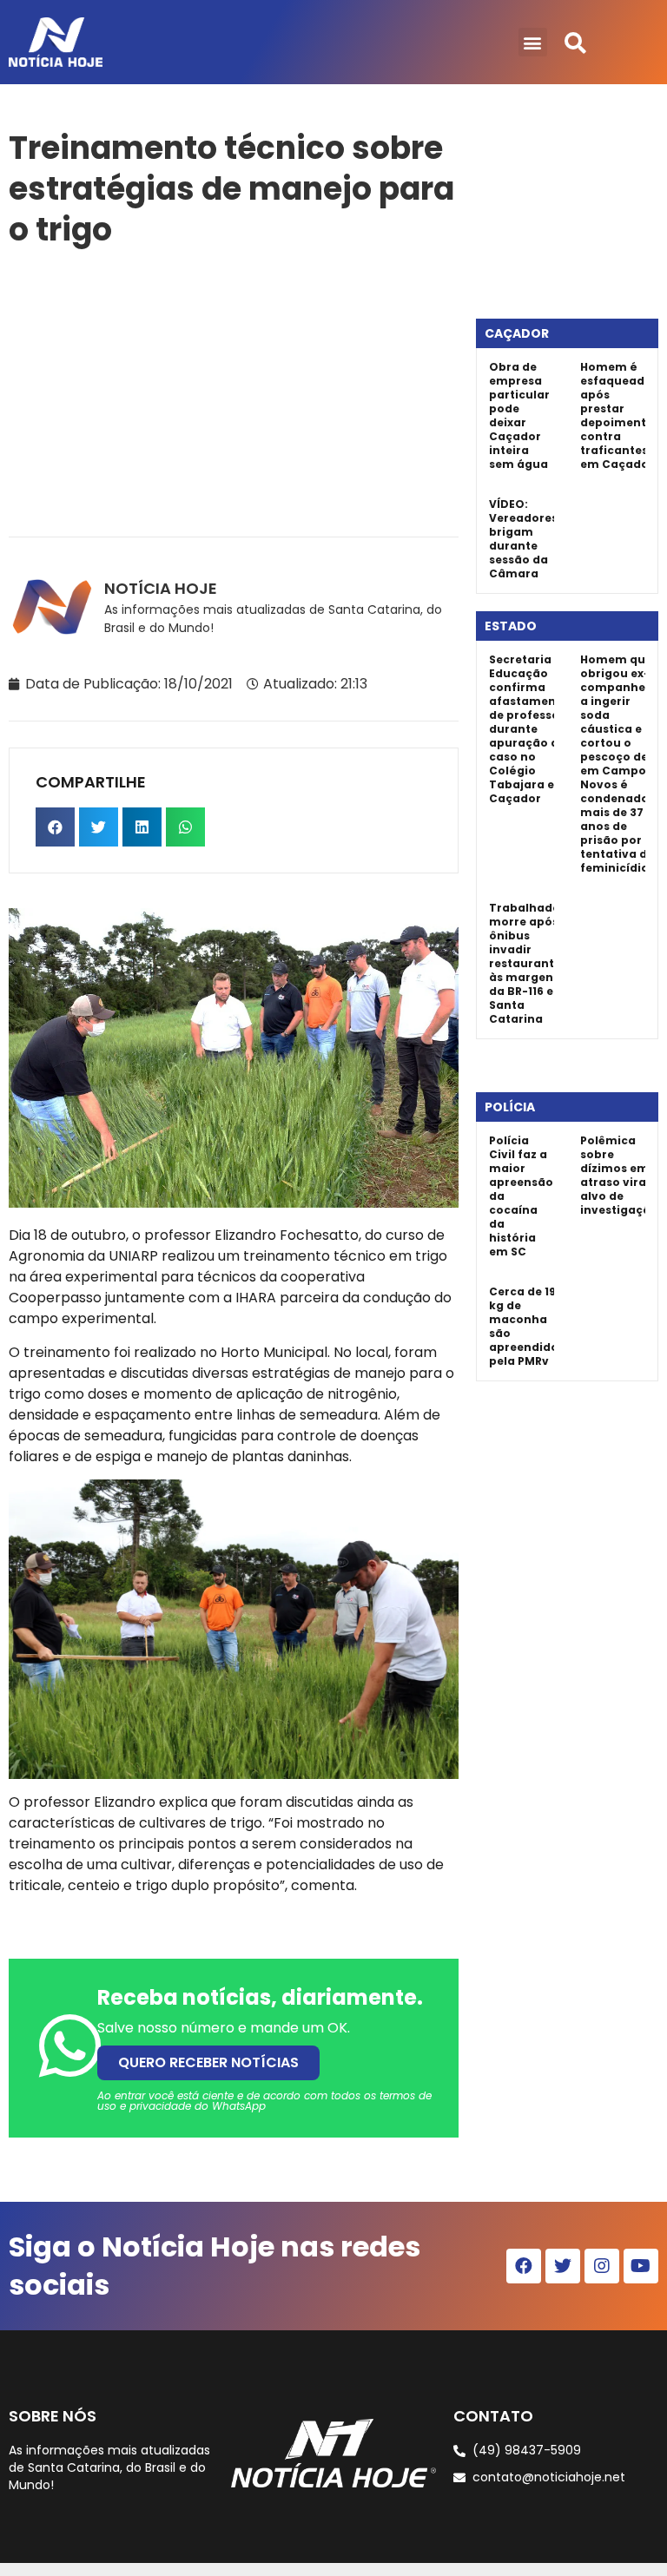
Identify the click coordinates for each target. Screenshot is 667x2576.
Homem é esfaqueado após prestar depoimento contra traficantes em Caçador (617, 415)
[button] (533, 42)
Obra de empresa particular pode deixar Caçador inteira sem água (519, 415)
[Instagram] (602, 2266)
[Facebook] (524, 2266)
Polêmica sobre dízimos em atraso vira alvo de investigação (619, 1175)
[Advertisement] (234, 389)
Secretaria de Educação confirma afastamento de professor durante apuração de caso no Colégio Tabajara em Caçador (529, 729)
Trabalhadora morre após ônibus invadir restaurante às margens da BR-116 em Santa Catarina (531, 963)
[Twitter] (563, 2266)
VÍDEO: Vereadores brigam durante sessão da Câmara (523, 539)
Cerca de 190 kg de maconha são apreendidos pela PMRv (527, 1326)
